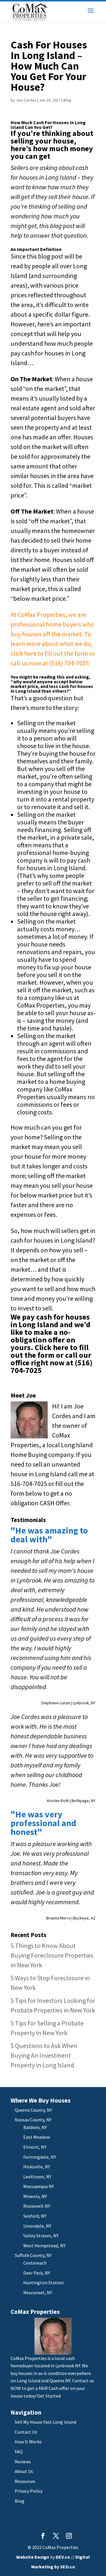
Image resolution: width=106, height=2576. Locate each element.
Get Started (49, 2396)
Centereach (35, 2263)
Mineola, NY (35, 2196)
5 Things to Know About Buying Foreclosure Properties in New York (52, 1955)
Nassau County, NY (33, 2120)
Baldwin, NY (35, 2127)
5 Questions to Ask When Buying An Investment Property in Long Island (44, 2055)
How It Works (28, 2442)
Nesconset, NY (38, 2292)
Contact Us (26, 2432)
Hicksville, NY (37, 2167)
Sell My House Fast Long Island (45, 2422)
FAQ (19, 2452)
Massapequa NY (39, 2186)
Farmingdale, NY (40, 2157)
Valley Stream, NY (41, 2236)
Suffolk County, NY (33, 2255)
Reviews (23, 2462)
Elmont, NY (35, 2147)
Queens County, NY (33, 2110)
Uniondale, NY (37, 2226)
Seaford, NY (35, 2216)
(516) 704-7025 (69, 663)
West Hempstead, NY (44, 2246)
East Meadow (37, 2137)
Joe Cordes (26, 100)
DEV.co (63, 2557)
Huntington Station (43, 2283)
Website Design (33, 2557)
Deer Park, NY (37, 2273)
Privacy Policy (29, 2491)
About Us (24, 2471)
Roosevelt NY (37, 2206)
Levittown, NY (37, 2177)
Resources (25, 2481)
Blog (67, 100)
